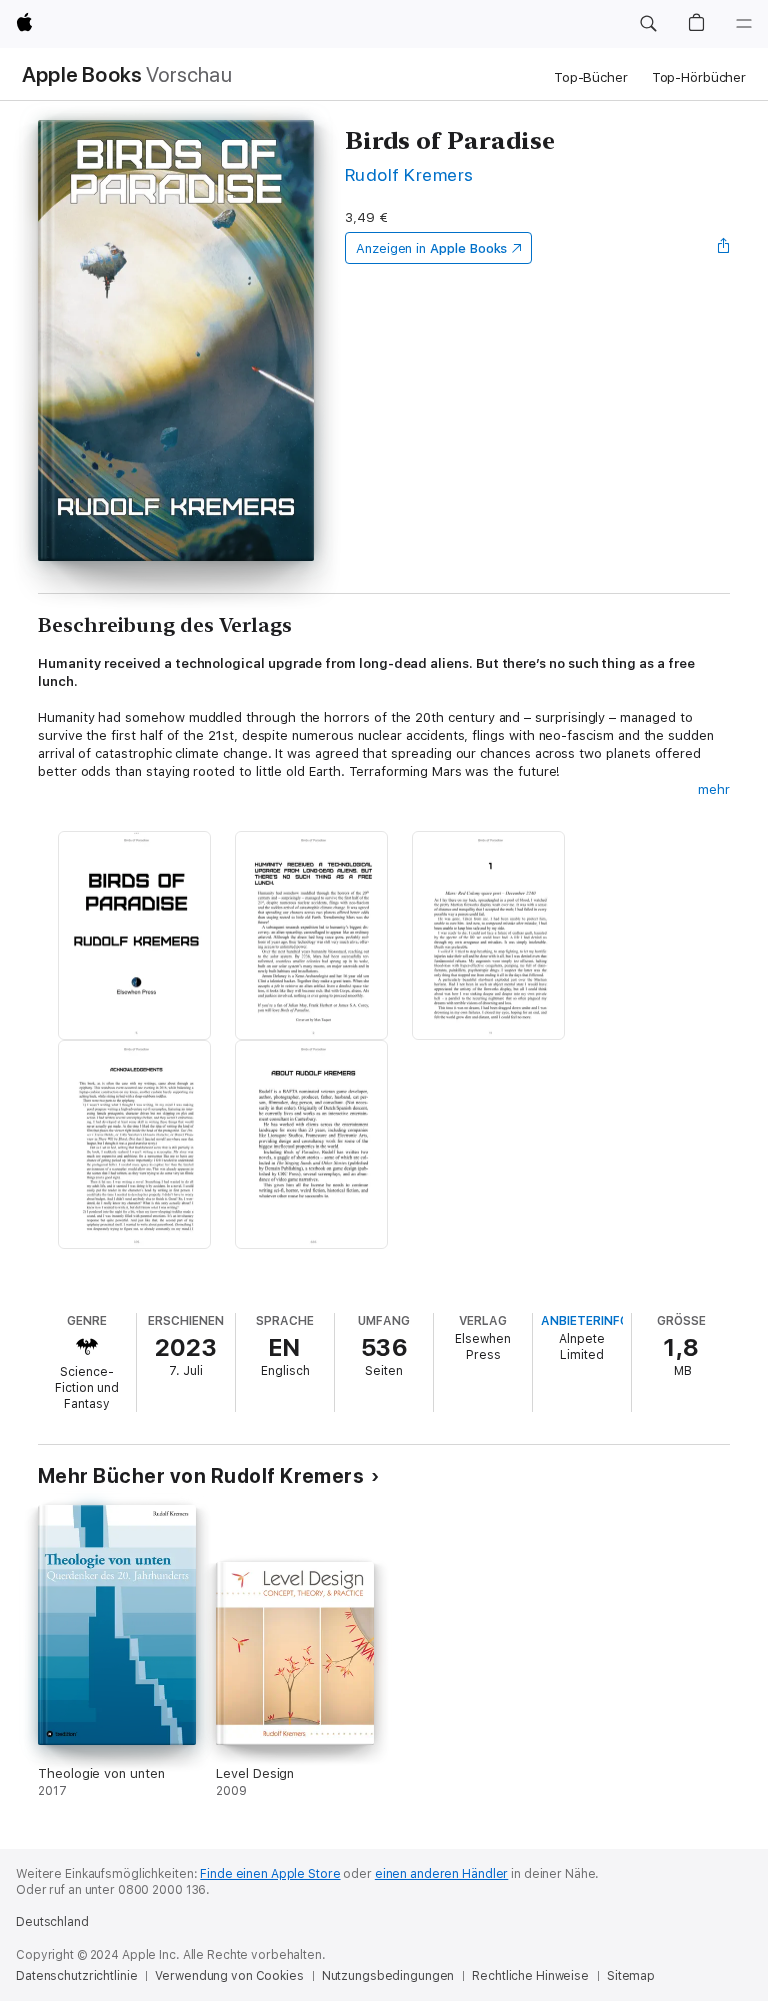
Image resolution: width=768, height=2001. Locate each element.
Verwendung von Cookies (229, 1976)
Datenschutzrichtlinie (76, 1976)
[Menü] (744, 24)
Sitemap (631, 1976)
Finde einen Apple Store (270, 1874)
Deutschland (52, 1922)
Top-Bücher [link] (591, 77)
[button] (648, 24)
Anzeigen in (432, 248)
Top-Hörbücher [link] (699, 77)
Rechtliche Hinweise (530, 1976)
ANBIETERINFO (585, 1321)
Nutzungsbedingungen (388, 1976)
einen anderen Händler (441, 1874)
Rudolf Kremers (409, 174)
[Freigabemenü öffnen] (724, 248)
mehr (714, 789)
